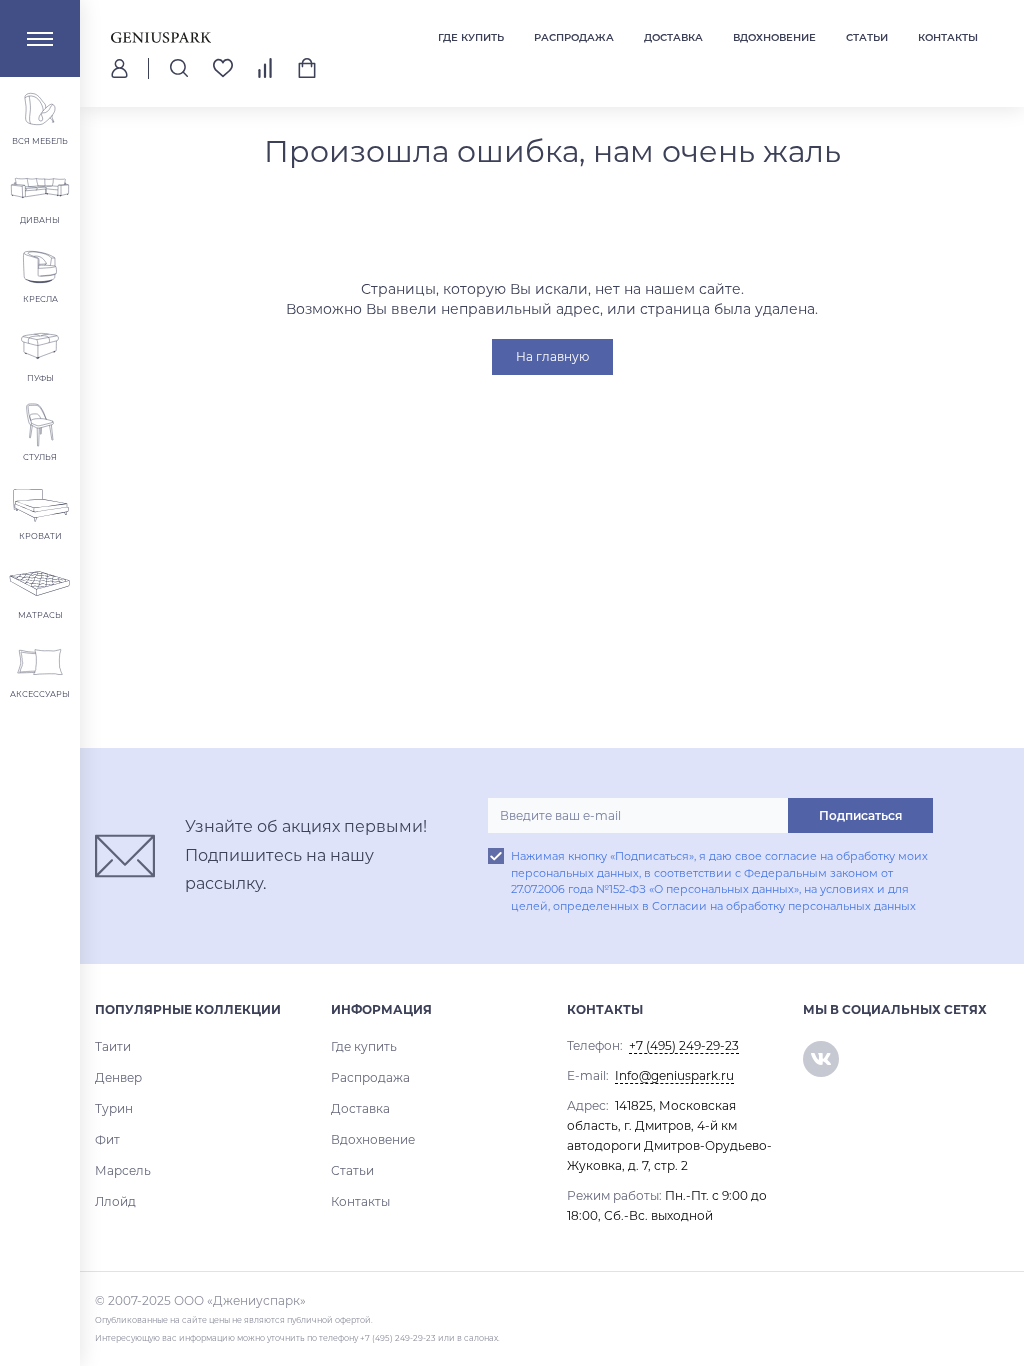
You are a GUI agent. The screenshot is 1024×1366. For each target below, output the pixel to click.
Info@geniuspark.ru (674, 1075)
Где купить (471, 37)
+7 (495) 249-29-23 (684, 1045)
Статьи (867, 37)
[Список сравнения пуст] (265, 68)
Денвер (118, 1077)
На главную (552, 356)
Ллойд (115, 1201)
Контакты (948, 37)
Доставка (673, 37)
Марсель (123, 1170)
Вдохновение (774, 37)
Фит (107, 1139)
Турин (114, 1108)
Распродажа (574, 37)
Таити (113, 1046)
